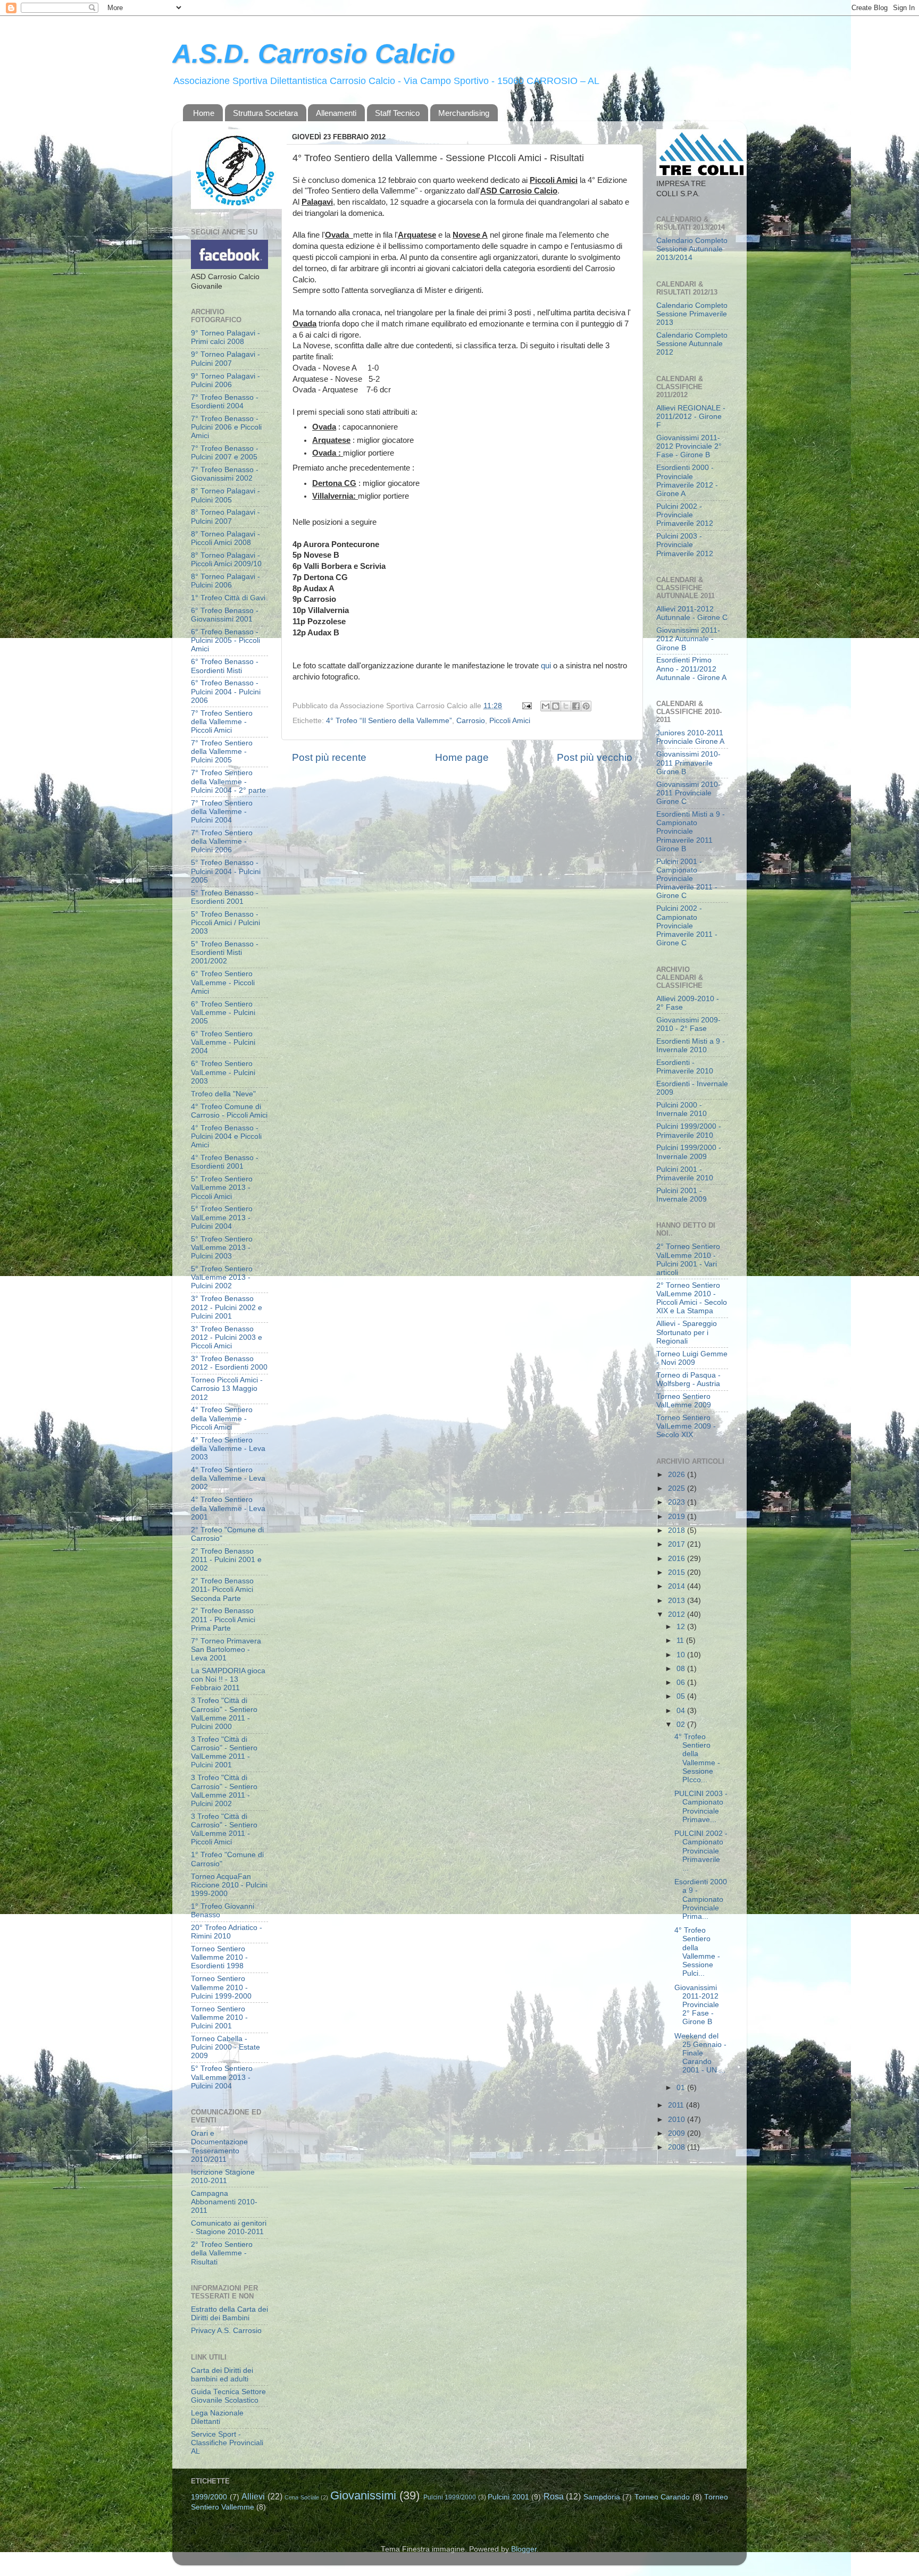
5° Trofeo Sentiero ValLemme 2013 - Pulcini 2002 (222, 1277)
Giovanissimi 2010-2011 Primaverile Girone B (688, 763)
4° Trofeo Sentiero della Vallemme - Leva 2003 (228, 1449)
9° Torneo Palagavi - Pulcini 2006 (225, 380)
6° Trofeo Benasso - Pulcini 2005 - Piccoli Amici (225, 640)
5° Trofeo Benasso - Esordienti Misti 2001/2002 (225, 953)
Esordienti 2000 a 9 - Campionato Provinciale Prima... (701, 1899)
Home (204, 113)
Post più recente (329, 757)
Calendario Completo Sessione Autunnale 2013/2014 (692, 249)
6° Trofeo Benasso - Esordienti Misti (225, 666)
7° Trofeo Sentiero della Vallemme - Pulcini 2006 (222, 841)
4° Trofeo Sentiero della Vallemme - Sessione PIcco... (697, 1758)
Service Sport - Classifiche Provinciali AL (227, 2443)
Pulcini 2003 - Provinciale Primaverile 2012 (685, 545)
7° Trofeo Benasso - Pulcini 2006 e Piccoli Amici (226, 427)
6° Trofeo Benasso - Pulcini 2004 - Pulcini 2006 (226, 691)
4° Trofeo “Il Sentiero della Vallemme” (389, 721)
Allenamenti (336, 113)
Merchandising (464, 113)
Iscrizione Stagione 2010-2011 (223, 2176)
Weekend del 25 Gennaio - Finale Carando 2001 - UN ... (700, 2053)
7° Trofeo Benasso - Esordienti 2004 (225, 402)
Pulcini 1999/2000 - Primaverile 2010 (689, 1131)
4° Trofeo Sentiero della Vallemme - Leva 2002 (228, 1478)
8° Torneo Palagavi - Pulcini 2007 (225, 517)
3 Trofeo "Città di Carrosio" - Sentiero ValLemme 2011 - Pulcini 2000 (224, 1714)
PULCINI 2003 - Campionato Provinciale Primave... (701, 1807)
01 (682, 2088)
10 (682, 1655)
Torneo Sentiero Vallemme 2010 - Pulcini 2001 (219, 2017)
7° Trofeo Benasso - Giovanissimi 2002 (225, 474)
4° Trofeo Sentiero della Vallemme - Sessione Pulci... (697, 1952)
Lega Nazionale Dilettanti (217, 2417)
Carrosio (471, 721)
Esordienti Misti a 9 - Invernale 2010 (691, 1046)
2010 (678, 2120)
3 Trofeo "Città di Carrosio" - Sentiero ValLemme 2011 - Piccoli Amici (224, 1830)
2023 (678, 1502)
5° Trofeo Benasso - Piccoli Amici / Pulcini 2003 (225, 923)
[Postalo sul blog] (556, 706)
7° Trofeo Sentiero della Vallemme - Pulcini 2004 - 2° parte (228, 781)
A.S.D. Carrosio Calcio (314, 54)
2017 (678, 1544)
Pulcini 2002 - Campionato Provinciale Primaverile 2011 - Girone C (687, 926)
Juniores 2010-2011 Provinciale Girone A (690, 737)
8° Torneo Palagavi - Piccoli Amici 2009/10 (226, 560)
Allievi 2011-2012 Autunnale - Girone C (692, 613)
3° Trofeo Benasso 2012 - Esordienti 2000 (229, 1363)
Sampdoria (602, 2497)
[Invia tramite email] (546, 706)
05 (682, 1696)
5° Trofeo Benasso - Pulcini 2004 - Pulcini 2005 (226, 871)
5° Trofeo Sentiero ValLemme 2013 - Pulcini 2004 (222, 1217)
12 (682, 1627)
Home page (462, 757)
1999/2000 (209, 2497)
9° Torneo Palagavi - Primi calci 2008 (225, 337)
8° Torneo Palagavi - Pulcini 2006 (225, 581)
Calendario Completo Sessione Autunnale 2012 (692, 344)
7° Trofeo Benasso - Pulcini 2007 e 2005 (225, 453)
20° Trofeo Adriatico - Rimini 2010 (227, 1932)
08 (682, 1669)
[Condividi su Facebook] (576, 706)
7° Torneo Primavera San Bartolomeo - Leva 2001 (226, 1650)
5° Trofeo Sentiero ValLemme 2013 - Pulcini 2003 (222, 1248)
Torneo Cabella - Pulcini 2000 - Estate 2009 (225, 2047)
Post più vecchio (595, 757)
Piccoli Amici (510, 721)
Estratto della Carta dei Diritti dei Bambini (229, 2314)
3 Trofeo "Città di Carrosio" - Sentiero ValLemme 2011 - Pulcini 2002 (224, 1791)
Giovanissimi (363, 2495)
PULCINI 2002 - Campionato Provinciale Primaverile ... (701, 1851)
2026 (678, 1475)
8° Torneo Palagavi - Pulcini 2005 (225, 495)
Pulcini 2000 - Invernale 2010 (682, 1109)
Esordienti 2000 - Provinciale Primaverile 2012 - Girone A (687, 481)
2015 (678, 1572)
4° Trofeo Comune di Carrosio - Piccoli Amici (229, 1111)
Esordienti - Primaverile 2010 (685, 1067)
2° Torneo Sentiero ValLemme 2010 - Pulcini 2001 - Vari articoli (688, 1260)
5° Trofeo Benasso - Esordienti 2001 (225, 897)
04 (682, 1711)
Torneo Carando (662, 2497)
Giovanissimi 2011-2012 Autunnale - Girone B (688, 639)
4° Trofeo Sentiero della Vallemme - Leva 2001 (228, 1508)
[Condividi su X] (566, 706)
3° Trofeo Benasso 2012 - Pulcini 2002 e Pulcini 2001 (227, 1307)
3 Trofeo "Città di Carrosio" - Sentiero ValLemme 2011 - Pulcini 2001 (224, 1752)
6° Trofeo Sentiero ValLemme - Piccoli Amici (223, 982)
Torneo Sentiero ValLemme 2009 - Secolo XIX (686, 1426)
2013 (678, 1601)
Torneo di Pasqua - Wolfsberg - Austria (688, 1379)
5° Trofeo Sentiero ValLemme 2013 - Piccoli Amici (222, 1188)
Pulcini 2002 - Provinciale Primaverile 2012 (685, 515)
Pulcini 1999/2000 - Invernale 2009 (689, 1152)
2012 (678, 1614)
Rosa (554, 2496)
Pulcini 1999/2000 (450, 2497)
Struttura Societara (265, 113)
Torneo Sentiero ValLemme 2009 (684, 1401)
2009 (678, 2133)
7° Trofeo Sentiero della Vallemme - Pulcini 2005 (222, 752)
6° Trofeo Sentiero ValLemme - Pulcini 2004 (223, 1042)
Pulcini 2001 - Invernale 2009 (682, 1195)
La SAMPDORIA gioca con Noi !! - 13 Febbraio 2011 (228, 1679)
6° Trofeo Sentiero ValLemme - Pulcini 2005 (223, 1013)
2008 (678, 2147)
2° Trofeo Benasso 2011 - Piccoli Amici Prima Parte (223, 1619)
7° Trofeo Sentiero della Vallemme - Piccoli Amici (222, 722)
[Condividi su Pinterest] (586, 706)
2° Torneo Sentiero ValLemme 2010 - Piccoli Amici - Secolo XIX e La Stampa (692, 1298)
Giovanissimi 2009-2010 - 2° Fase (688, 1024)
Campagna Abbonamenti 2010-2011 (224, 2202)
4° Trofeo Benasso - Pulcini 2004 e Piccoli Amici (226, 1136)
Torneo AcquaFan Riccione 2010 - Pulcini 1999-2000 (229, 1885)
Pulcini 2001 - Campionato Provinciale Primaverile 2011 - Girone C (687, 879)
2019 (678, 1517)
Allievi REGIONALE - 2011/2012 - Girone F (691, 417)
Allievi (253, 2496)
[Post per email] (526, 706)
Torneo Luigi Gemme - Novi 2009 (692, 1358)
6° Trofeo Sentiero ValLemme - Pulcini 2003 (223, 1072)
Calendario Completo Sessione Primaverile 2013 (692, 314)
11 (681, 1641)
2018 (678, 1530)
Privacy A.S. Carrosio (226, 2331)
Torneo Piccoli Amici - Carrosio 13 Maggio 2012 (227, 1388)
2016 (678, 1559)
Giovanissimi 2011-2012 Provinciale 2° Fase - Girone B (689, 446)
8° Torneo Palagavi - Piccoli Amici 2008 (225, 538)
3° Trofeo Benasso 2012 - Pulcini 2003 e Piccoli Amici (227, 1337)
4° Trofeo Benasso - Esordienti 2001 (225, 1162)
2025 (678, 1488)
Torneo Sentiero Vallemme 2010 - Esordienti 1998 (219, 1957)
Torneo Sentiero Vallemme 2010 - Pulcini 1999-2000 (221, 1987)
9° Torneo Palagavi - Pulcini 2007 (225, 359)
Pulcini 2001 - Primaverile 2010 (685, 1174)
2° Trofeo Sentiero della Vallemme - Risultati (222, 2253)
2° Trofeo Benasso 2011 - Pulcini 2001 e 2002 (226, 1560)
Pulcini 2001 (508, 2497)
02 (682, 1725)
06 (682, 1683)
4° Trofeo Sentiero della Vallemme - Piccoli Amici (222, 1418)
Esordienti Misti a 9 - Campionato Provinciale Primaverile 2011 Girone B (691, 832)
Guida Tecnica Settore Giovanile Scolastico (228, 2396)
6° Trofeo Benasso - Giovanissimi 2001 (225, 615)
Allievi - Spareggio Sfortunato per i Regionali (687, 1332)
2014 (678, 1586)
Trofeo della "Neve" (223, 1094)
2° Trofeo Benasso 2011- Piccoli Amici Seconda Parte (222, 1589)
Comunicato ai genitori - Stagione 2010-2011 (229, 2227)
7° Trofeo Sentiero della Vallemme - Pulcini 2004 (222, 812)
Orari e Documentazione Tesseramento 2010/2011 (219, 2146)
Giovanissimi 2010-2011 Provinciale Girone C (688, 793)
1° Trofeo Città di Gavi (228, 598)
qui (546, 666)
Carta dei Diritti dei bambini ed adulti (222, 2375)
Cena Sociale (302, 2497)
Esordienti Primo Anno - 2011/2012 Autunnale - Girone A (691, 669)
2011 (677, 2105)
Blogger (524, 2549)
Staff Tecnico (397, 113)
